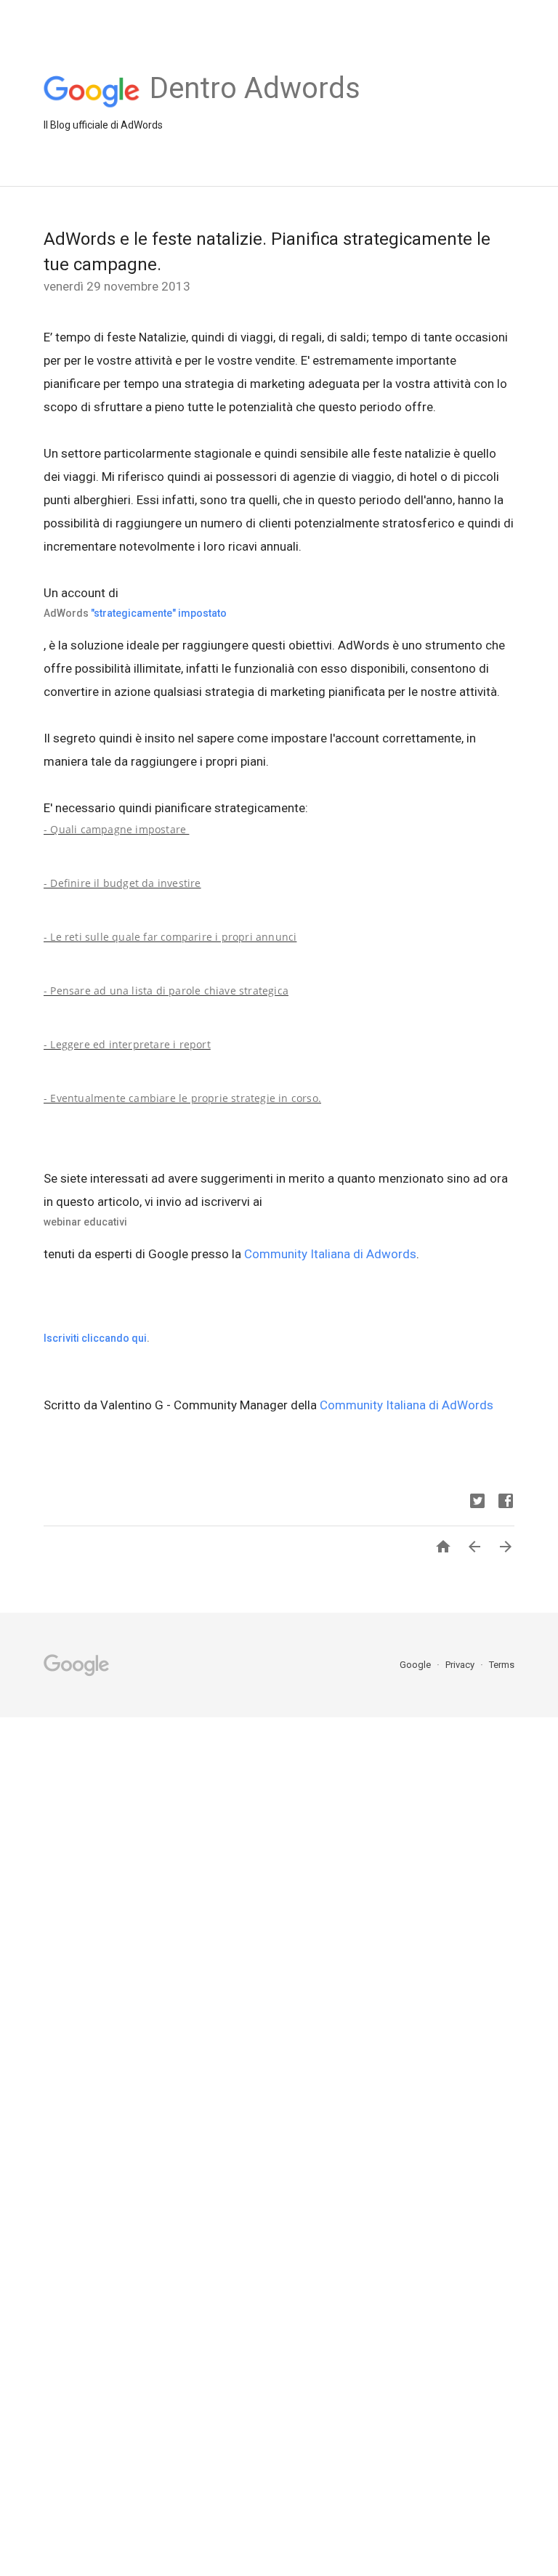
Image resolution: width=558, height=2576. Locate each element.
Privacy (461, 1665)
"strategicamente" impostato (159, 613)
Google (416, 1665)
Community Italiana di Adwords (330, 1254)
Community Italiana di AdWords (407, 1405)
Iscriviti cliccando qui (95, 1338)
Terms (502, 1665)
